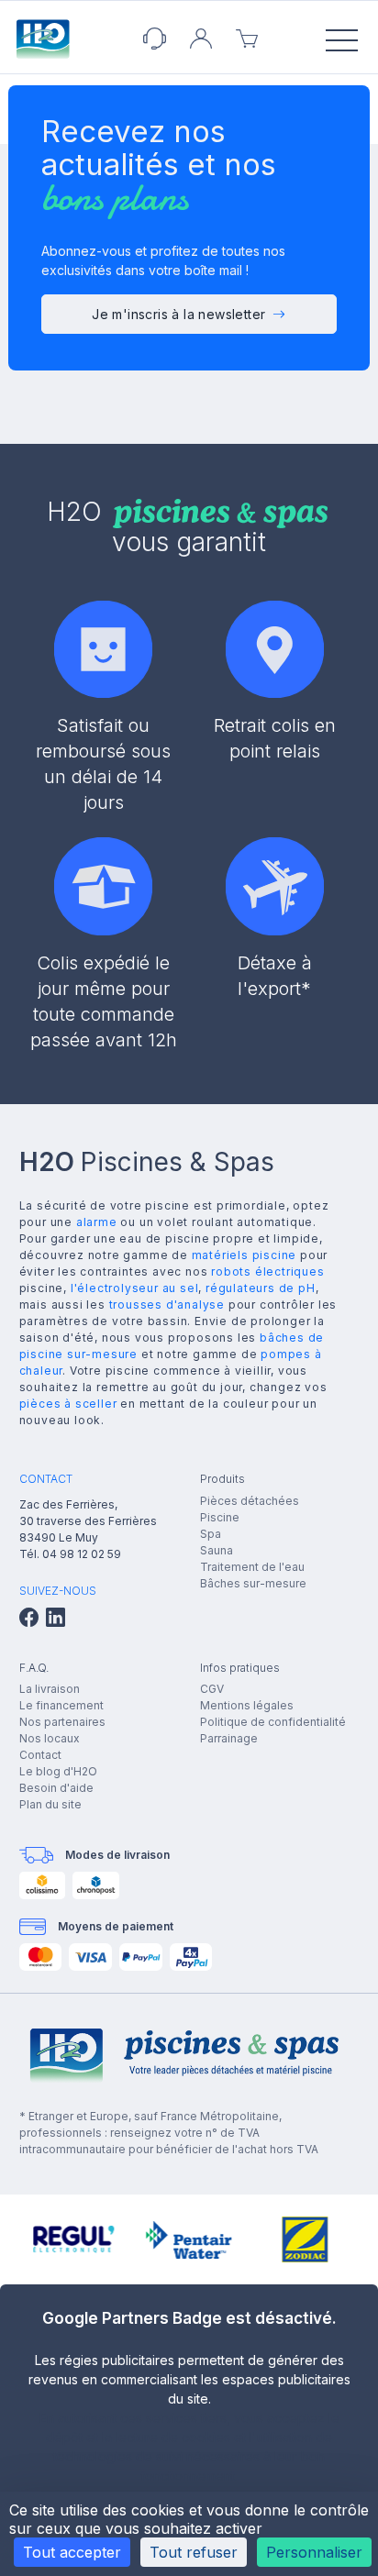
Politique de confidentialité (273, 1722)
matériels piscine (245, 1255)
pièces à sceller (68, 1404)
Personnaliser (314, 2552)
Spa (211, 1534)
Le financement (61, 1705)
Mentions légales (247, 1705)
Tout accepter (72, 2552)
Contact (40, 1755)
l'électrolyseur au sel (135, 1288)
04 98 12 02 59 (82, 1554)
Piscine (220, 1517)
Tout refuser (194, 2552)
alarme (97, 1222)
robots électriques (267, 1271)
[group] (72, 2239)
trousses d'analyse (167, 1305)
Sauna (217, 1550)
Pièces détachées (250, 1501)
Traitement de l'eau (252, 1567)
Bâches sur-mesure (253, 1583)
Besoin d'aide (56, 1788)
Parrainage (229, 1738)
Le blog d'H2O (58, 1771)
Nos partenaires (62, 1722)
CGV (212, 1689)
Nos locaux (50, 1738)
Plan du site (50, 1804)
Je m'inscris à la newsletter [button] (178, 314)
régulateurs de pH (261, 1288)
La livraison (50, 1689)
